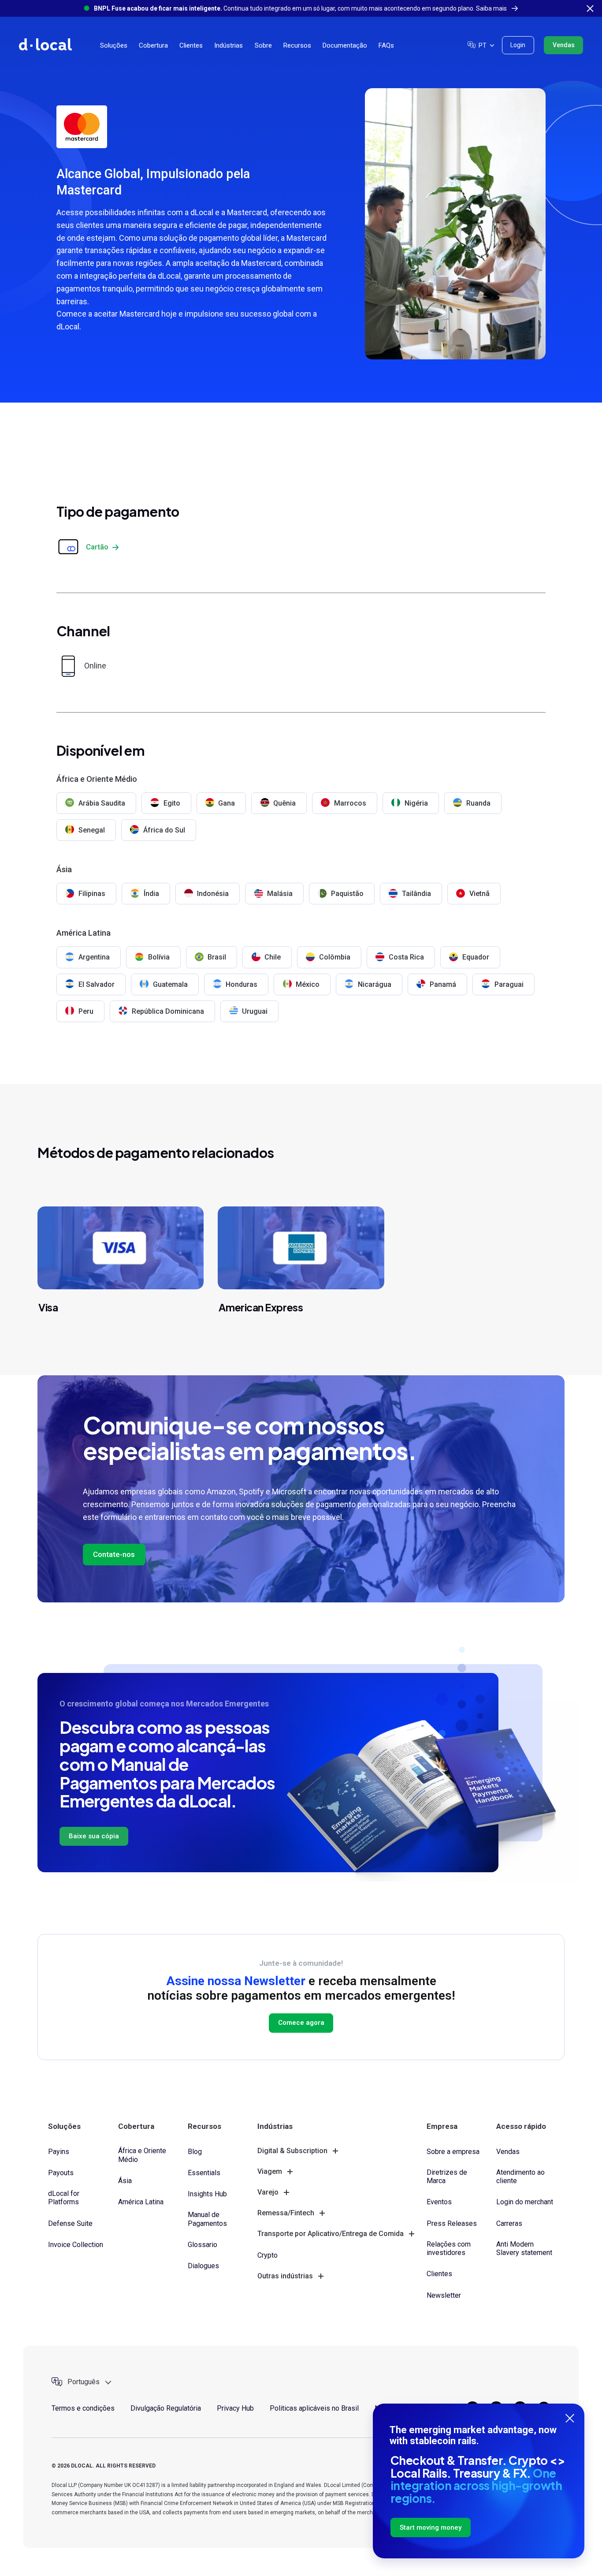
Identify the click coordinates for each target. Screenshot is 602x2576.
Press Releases (452, 2223)
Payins (59, 2152)
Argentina (94, 957)
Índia (151, 894)
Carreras (509, 2223)
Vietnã (479, 894)
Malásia (280, 894)
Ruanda (478, 803)
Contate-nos (114, 1554)
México (308, 984)
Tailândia (416, 894)
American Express (261, 1307)
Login (518, 45)
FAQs (386, 45)
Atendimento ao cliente (520, 2177)
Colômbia (335, 957)
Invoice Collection (76, 2245)
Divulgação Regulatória (166, 2408)
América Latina (141, 2202)
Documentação (345, 45)
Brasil (217, 957)
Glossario (203, 2245)
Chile (273, 957)
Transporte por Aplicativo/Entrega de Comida (331, 2234)
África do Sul (164, 830)
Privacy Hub (235, 2408)
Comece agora (301, 2023)
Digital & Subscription (292, 2151)
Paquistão (347, 894)
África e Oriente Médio (142, 2155)
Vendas (564, 45)
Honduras (242, 984)
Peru (86, 1011)
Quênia (284, 803)
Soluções (114, 45)
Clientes (191, 45)
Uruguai (255, 1011)
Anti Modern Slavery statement (524, 2248)
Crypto (268, 2255)
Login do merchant (525, 2202)
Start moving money (431, 2527)
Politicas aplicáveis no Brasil (314, 2408)
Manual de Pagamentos (207, 2219)
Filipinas (92, 894)
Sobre (263, 45)
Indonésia (213, 894)
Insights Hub (207, 2194)
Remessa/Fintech (286, 2213)
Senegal (92, 830)
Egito (172, 803)
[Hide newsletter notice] (570, 2418)
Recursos (297, 45)
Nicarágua (375, 984)
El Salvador (97, 984)
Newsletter (444, 2295)
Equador (476, 957)
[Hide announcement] (590, 8)
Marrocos (350, 803)
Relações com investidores (449, 2248)
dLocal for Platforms (64, 2198)
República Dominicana (168, 1011)
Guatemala (170, 984)
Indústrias (229, 45)
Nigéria (416, 803)
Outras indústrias (285, 2276)
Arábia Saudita (102, 803)
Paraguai (509, 984)
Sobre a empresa (453, 2152)
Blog (195, 2152)
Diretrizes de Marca (447, 2177)
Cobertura (153, 45)
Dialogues (203, 2266)
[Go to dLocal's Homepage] (45, 44)
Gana (227, 803)
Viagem (270, 2171)
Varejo (268, 2192)
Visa (48, 1307)
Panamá (443, 984)
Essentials (204, 2173)
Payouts (61, 2173)
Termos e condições (83, 2408)
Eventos (439, 2202)
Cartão (97, 547)
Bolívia (159, 957)
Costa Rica (406, 957)
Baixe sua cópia (94, 1836)
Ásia (125, 2181)
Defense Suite (70, 2223)
